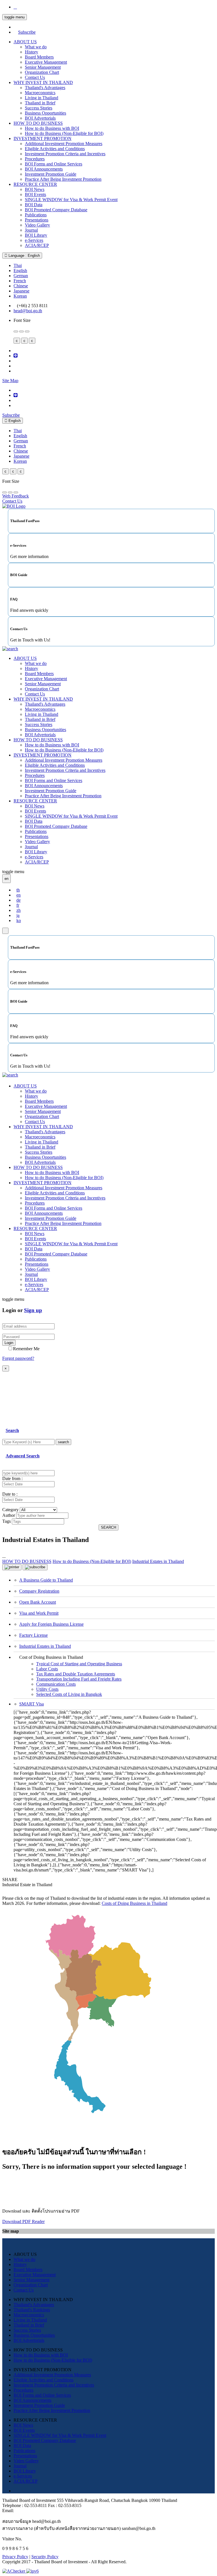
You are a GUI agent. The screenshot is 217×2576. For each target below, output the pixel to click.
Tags (6, 1521)
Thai (18, 265)
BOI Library (36, 235)
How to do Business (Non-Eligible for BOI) (64, 133)
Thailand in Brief (40, 103)
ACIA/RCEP (37, 245)
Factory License (33, 1635)
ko (19, 920)
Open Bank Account (38, 1602)
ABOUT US (25, 42)
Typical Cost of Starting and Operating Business (79, 1664)
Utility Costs (47, 1689)
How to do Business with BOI (52, 128)
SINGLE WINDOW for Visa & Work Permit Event (71, 200)
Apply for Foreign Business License (51, 1624)
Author (9, 1515)
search (63, 1442)
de (19, 900)
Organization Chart (42, 72)
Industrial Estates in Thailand (45, 1646)
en (19, 895)
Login (9, 1343)
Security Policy (45, 2557)
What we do (36, 47)
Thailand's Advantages (45, 88)
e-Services (34, 240)
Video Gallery (37, 225)
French (20, 281)
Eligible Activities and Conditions (55, 149)
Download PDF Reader (23, 2221)
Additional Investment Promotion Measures (64, 144)
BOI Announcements (44, 169)
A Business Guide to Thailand (46, 1580)
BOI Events (35, 194)
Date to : (10, 1494)
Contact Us (35, 77)
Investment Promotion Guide (51, 174)
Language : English (24, 256)
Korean (20, 296)
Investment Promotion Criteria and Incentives (65, 154)
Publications (36, 215)
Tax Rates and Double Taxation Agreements (76, 1674)
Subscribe (27, 32)
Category (10, 1510)
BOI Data (34, 205)
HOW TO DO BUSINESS (38, 123)
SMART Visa (32, 1704)
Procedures (35, 159)
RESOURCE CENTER (35, 184)
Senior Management (43, 67)
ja (18, 915)
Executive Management (46, 62)
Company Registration (39, 1591)
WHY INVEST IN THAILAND (43, 82)
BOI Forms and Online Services (54, 164)
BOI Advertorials (40, 118)
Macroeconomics (40, 93)
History (32, 52)
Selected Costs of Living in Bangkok (69, 1694)
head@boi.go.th (28, 311)
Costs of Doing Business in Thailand (134, 1903)
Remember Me (26, 1349)
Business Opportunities (45, 113)
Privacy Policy (15, 2557)
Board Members (39, 57)
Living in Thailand (42, 98)
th (18, 890)
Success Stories (39, 108)
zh (19, 910)
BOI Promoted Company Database (56, 210)
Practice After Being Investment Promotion (63, 179)
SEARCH (108, 1527)
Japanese (21, 291)
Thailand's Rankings (32, 2310)
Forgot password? (18, 1358)
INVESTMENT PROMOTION (43, 138)
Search (12, 1430)
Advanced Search (23, 1456)
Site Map (10, 381)
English (20, 271)
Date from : (12, 1478)
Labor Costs (47, 1669)
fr (18, 905)
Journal (31, 230)
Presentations (37, 220)
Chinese (21, 286)
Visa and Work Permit (39, 1613)
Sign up (33, 1310)
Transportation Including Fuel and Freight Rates (79, 1679)
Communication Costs (56, 1684)
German (21, 276)
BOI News (35, 189)
